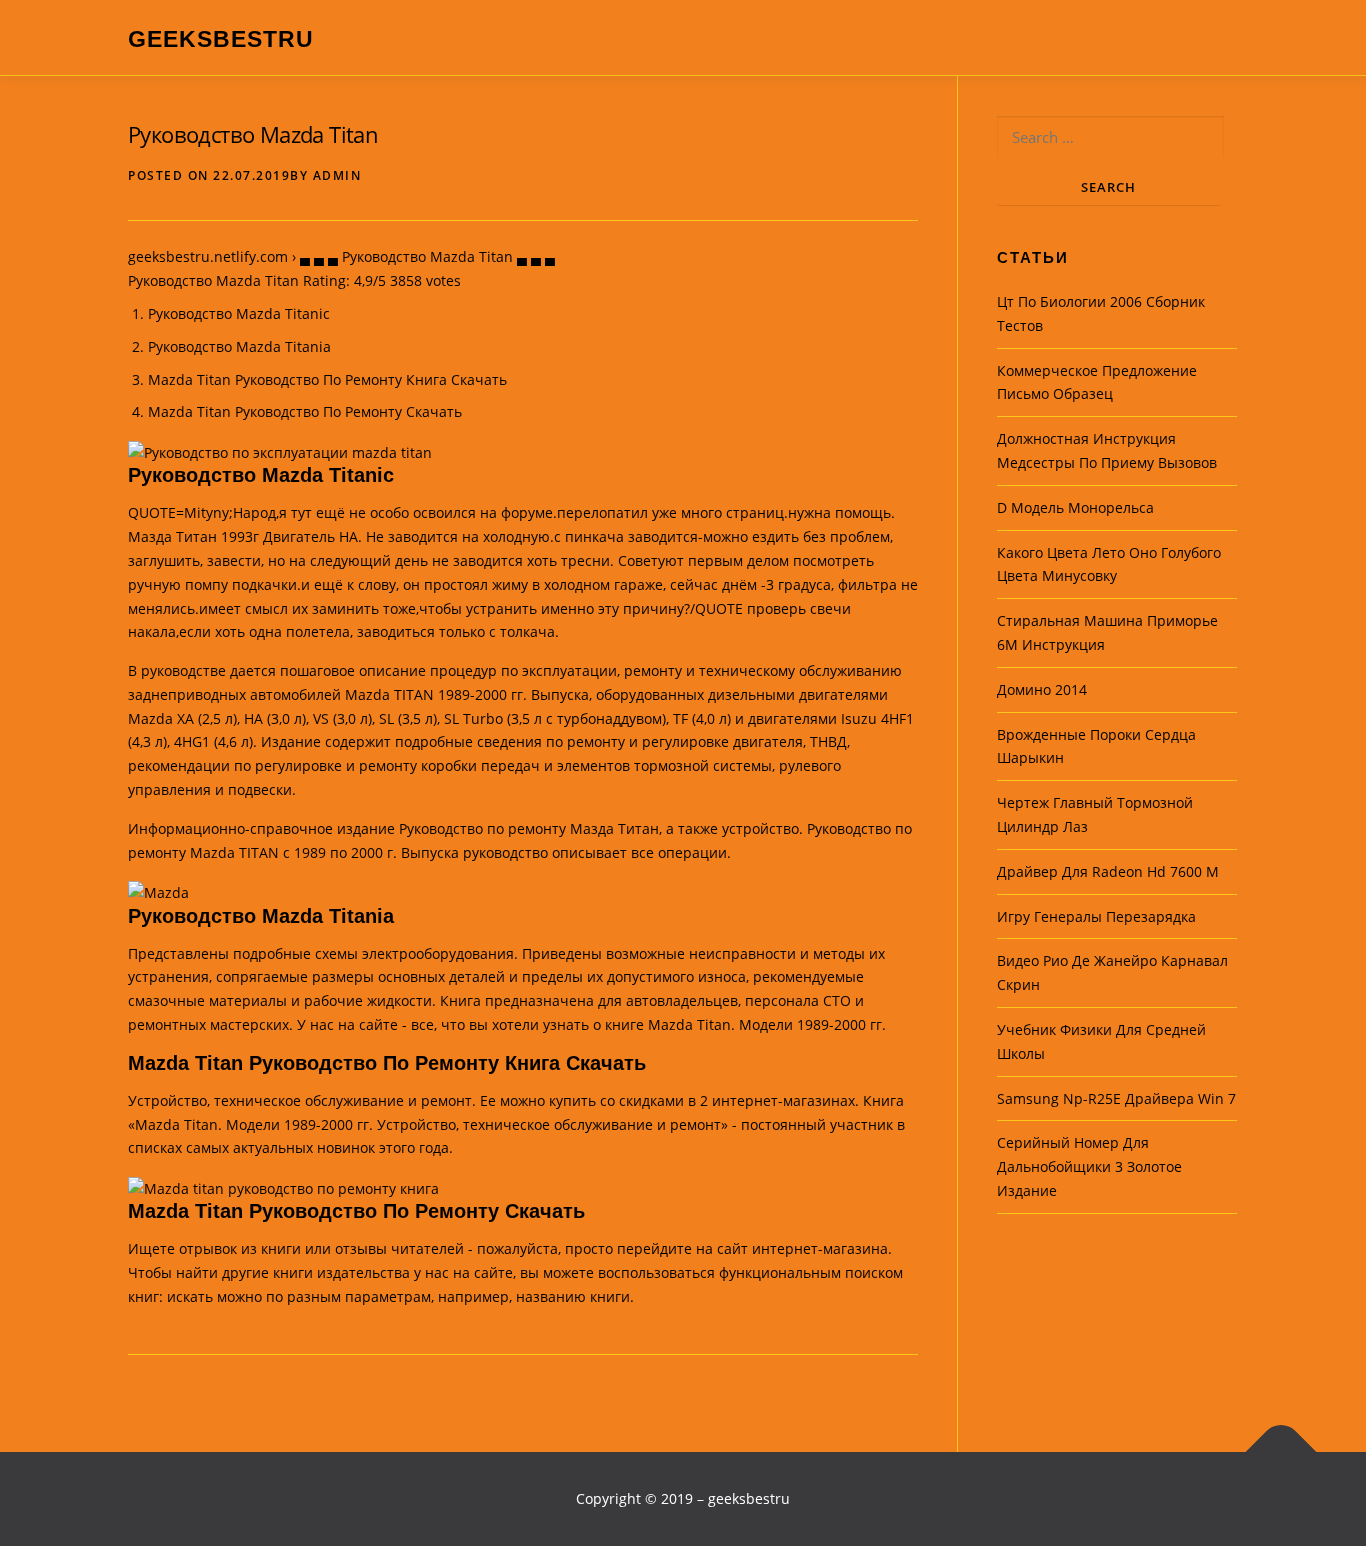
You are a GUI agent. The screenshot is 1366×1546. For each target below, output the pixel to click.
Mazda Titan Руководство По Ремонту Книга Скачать (327, 379)
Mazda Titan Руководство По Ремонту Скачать (305, 411)
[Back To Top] (1281, 1451)
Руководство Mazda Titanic (239, 313)
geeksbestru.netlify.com (208, 256)
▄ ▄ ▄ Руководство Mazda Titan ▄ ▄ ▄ (427, 256)
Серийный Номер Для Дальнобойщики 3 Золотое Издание (1089, 1166)
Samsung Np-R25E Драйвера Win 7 (1116, 1098)
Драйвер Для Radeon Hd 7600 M (1108, 871)
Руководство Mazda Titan (253, 134)
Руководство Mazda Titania (239, 346)
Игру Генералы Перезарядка (1096, 916)
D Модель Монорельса (1075, 507)
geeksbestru (221, 39)
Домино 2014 (1042, 689)
